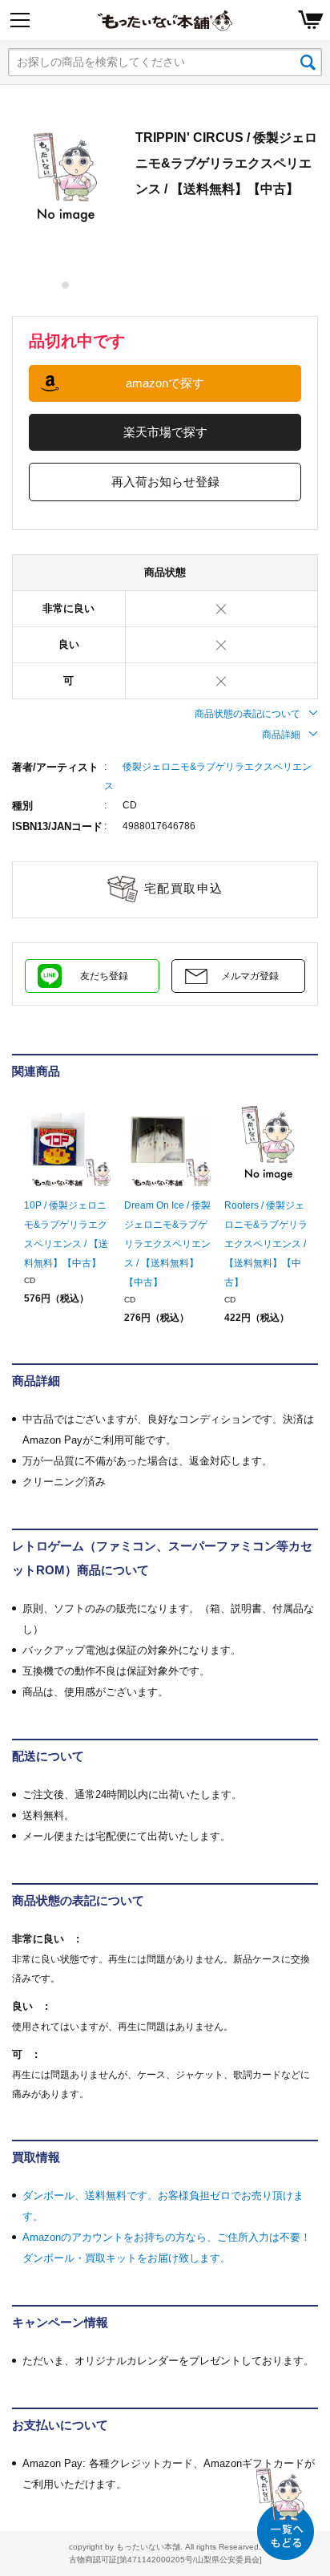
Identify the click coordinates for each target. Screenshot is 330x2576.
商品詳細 (281, 735)
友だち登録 (104, 976)
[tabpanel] (66, 178)
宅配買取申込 (184, 888)
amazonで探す (165, 383)
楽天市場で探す (165, 432)
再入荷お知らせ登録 (165, 482)
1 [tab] (66, 285)
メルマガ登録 (250, 976)
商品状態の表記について (247, 714)
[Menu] (20, 20)
